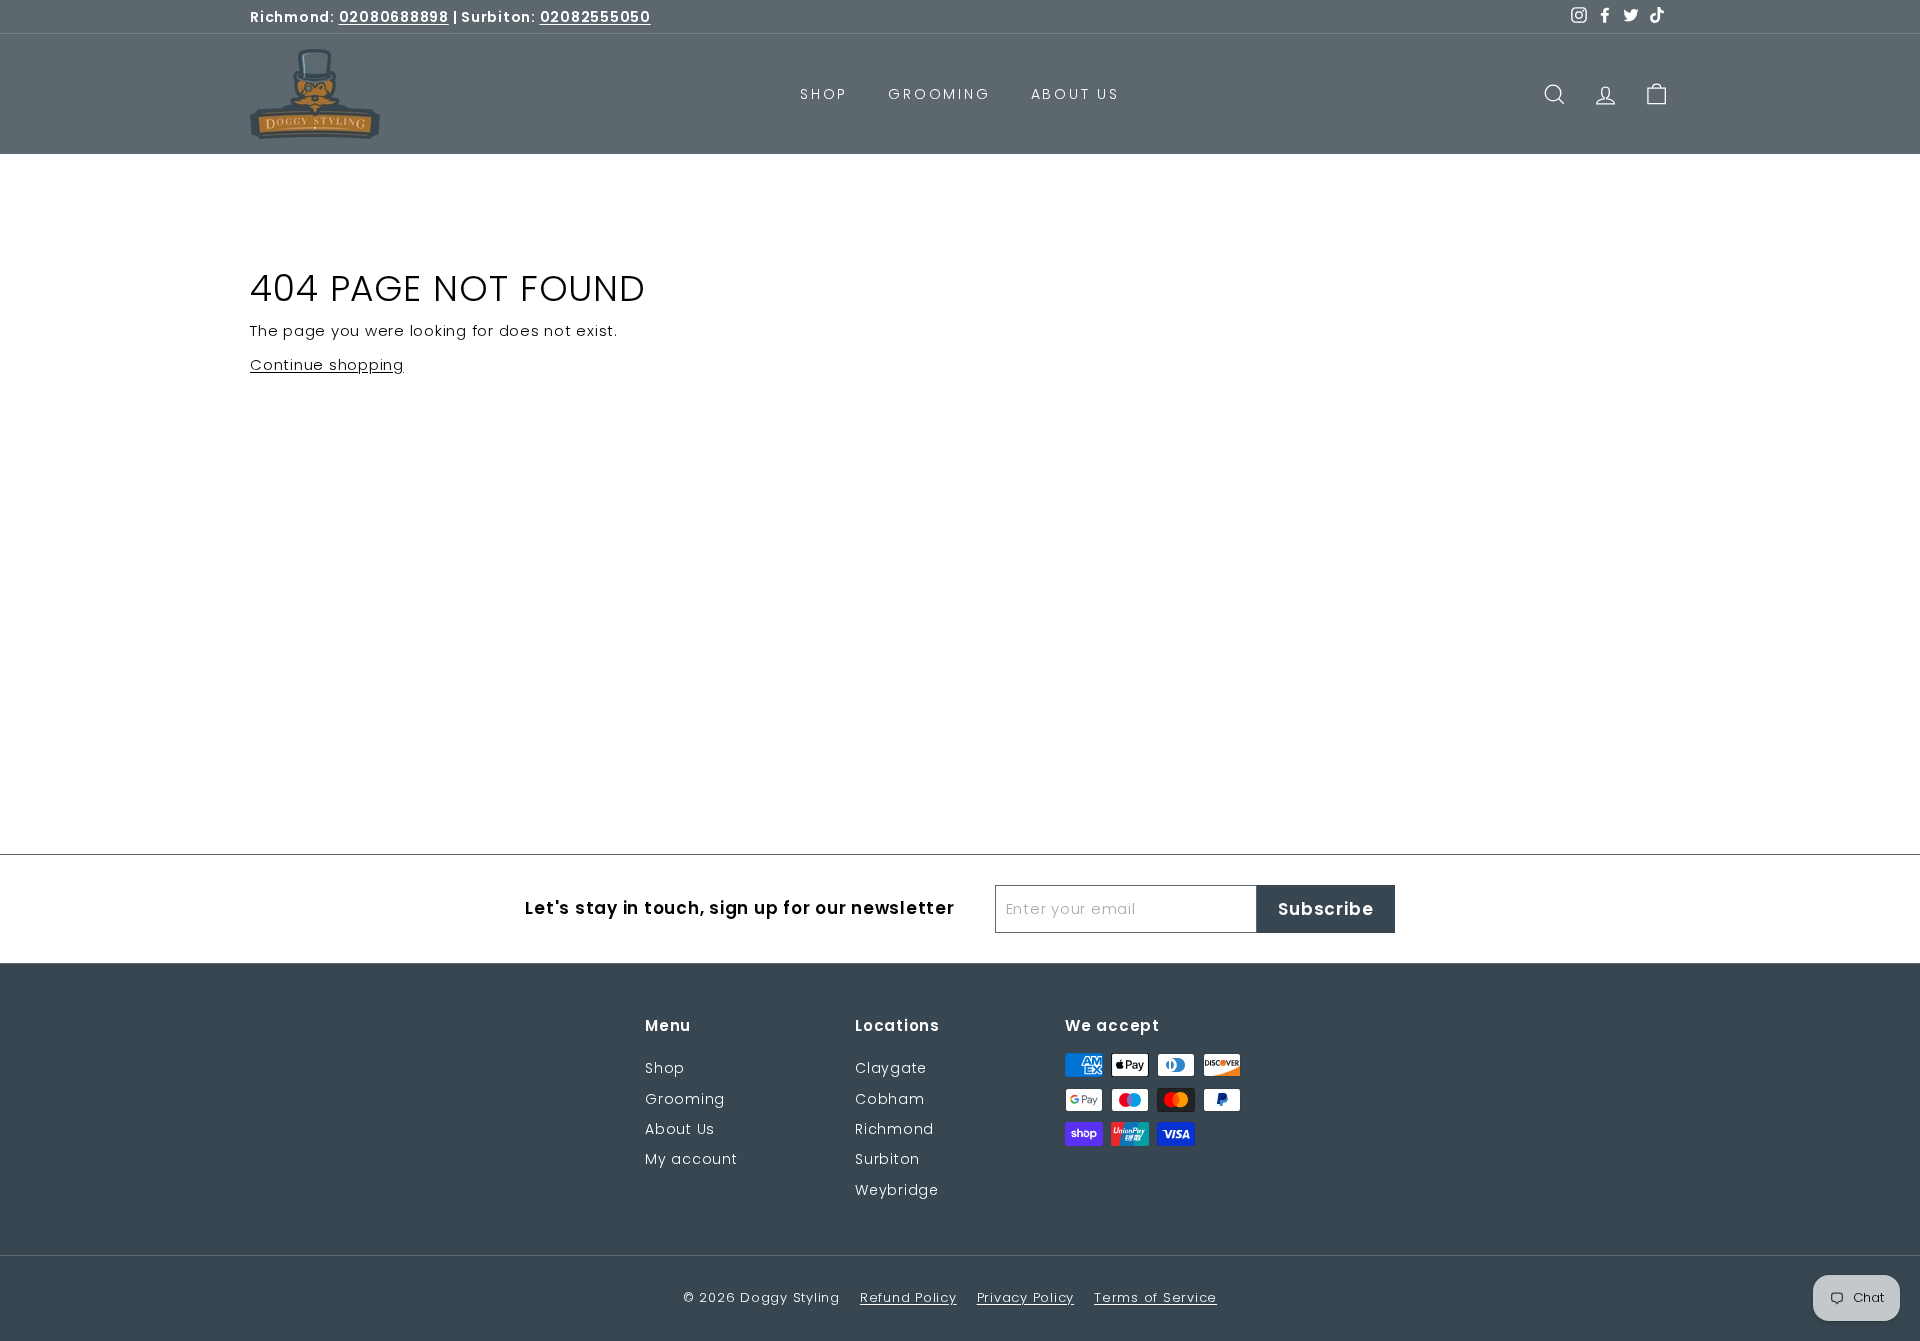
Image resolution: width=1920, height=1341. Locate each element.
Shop (824, 94)
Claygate (891, 1068)
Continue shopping (327, 364)
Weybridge (897, 1190)
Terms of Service (1155, 1297)
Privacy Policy (1026, 1297)
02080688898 (394, 17)
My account (691, 1159)
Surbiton (887, 1159)
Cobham (890, 1099)
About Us (1075, 94)
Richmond (894, 1129)
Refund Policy (908, 1297)
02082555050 (595, 17)
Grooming (939, 94)
